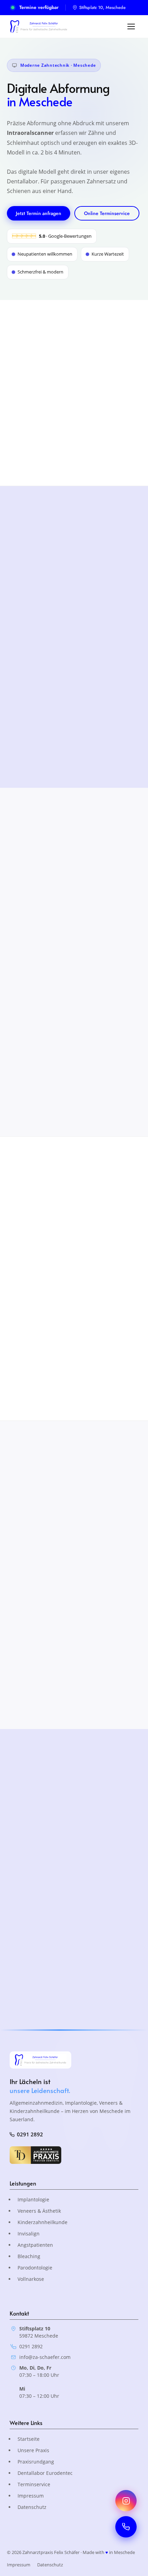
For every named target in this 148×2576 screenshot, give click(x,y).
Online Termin (94, 1860)
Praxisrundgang (36, 2462)
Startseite (29, 2439)
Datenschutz (32, 2507)
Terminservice (34, 2484)
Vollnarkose (31, 2279)
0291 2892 (30, 2134)
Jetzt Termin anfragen (39, 213)
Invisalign (29, 2234)
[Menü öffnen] (131, 26)
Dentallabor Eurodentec (45, 2473)
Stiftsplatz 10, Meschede (102, 7)
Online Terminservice (107, 213)
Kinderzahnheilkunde (43, 2222)
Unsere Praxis (33, 2450)
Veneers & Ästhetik (39, 2211)
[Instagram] (126, 2501)
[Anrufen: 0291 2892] (126, 2527)
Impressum (31, 2496)
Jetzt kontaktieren (37, 1860)
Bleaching (29, 2256)
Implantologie (33, 2199)
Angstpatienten (35, 2245)
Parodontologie (35, 2268)
